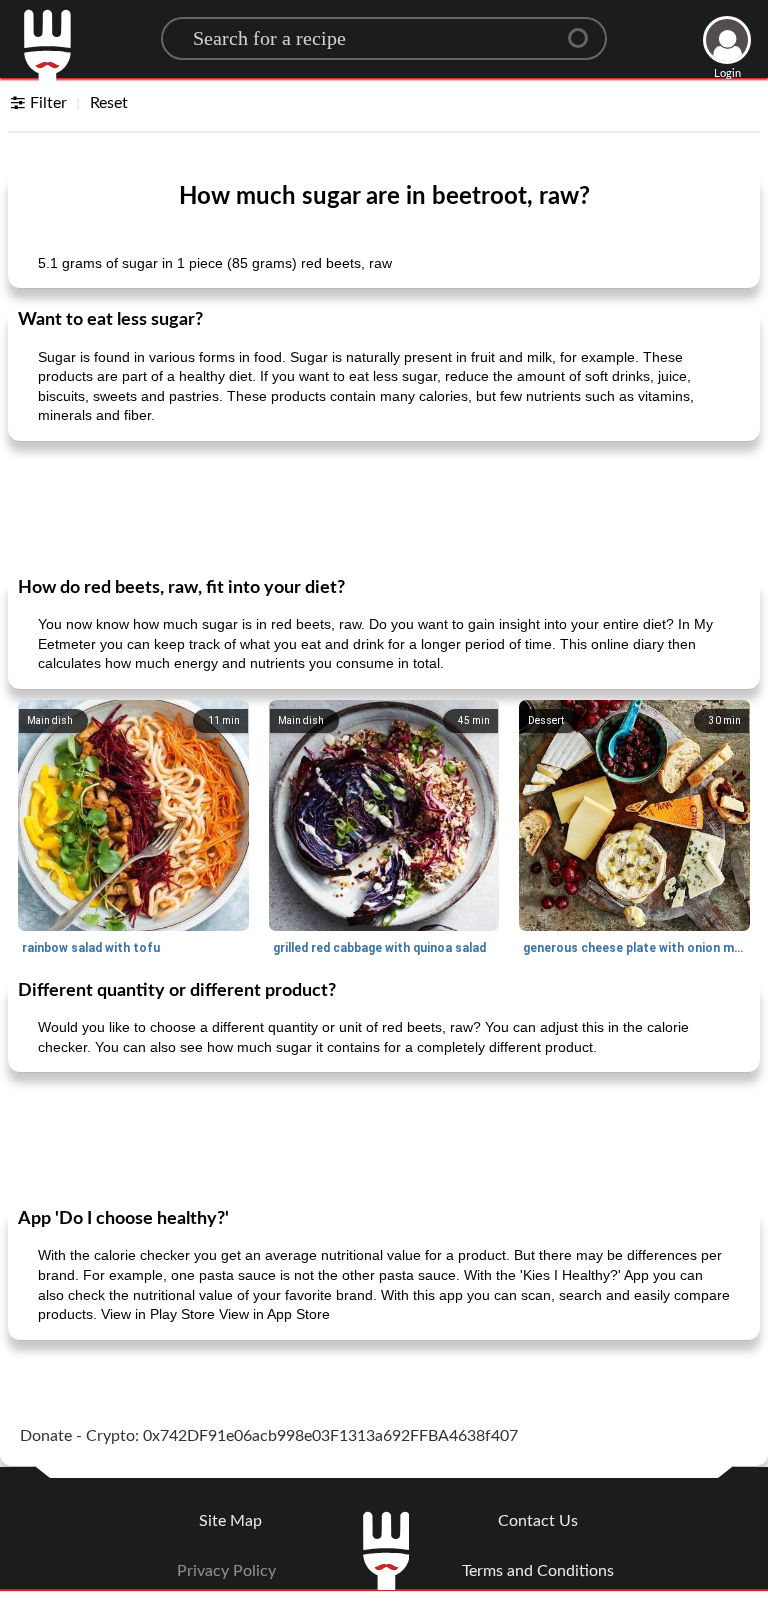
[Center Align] (585, 30)
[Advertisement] (384, 507)
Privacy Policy (226, 1571)
